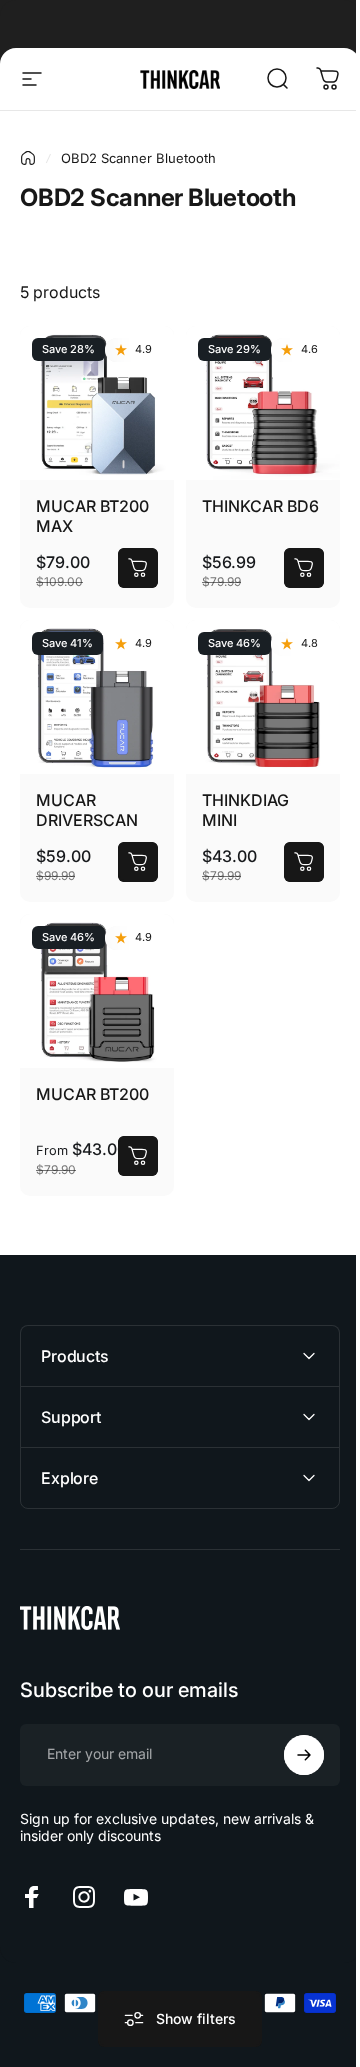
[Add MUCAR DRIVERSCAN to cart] (138, 862)
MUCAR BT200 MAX (92, 516)
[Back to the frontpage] (28, 158)
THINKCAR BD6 (260, 506)
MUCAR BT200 (92, 1094)
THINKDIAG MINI (245, 810)
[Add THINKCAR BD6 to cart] (304, 568)
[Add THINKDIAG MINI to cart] (304, 862)
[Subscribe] (289, 1732)
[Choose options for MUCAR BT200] (138, 1156)
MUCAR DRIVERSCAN (87, 810)
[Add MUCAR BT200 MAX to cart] (138, 568)
